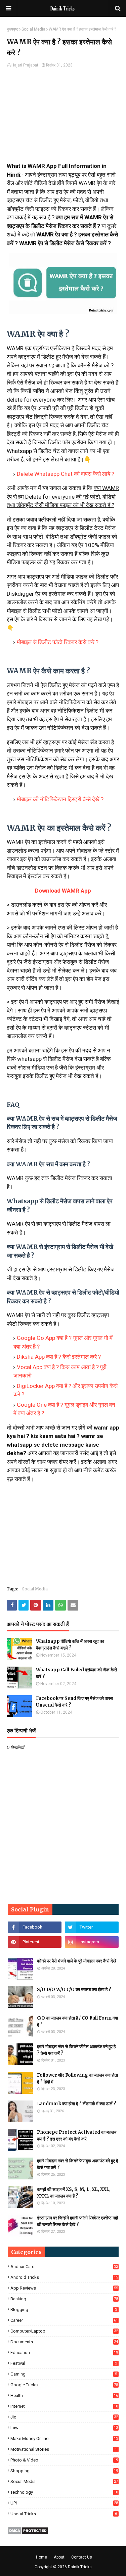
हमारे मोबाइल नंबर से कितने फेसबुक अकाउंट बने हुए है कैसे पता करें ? (77, 2164)
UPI (64, 2503)
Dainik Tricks (80, 2567)
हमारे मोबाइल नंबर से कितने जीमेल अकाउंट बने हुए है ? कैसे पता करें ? (76, 2050)
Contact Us (82, 2557)
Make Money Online (64, 2438)
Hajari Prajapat (25, 65)
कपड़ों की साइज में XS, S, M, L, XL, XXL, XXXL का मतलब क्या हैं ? (74, 2193)
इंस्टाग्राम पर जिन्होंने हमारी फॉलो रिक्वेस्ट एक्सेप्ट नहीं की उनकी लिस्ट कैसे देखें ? (77, 2221)
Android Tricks (64, 2277)
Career (64, 2320)
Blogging (64, 2310)
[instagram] (92, 1942)
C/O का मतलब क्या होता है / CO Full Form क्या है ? (77, 2021)
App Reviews (64, 2288)
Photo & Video (64, 2460)
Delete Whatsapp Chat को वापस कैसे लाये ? (66, 474)
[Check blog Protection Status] (28, 2533)
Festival (64, 2363)
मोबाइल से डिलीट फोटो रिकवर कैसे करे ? (58, 642)
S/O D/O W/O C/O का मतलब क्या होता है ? (74, 1990)
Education (64, 2353)
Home (41, 2557)
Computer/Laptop (64, 2331)
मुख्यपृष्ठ (12, 29)
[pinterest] (35, 1942)
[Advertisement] (63, 120)
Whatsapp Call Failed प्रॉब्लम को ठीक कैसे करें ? (76, 1673)
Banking (64, 2299)
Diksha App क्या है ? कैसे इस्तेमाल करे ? (59, 1357)
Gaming (64, 2374)
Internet (64, 2406)
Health (64, 2396)
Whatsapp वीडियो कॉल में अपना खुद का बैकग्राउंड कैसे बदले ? (70, 1645)
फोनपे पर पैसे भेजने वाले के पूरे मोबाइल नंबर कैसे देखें (77, 1961)
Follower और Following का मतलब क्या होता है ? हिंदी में (77, 2078)
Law (64, 2428)
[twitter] (92, 1927)
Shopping (64, 2471)
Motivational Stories (64, 2449)
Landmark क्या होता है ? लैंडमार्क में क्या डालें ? (77, 2104)
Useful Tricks (64, 2514)
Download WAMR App (63, 891)
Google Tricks (64, 2385)
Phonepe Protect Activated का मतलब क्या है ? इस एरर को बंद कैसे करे (77, 2136)
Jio (64, 2417)
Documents (64, 2342)
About (59, 2557)
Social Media (33, 29)
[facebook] (35, 1927)
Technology (64, 2492)
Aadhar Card (64, 2267)
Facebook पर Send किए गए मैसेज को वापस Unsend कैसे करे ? (74, 1702)
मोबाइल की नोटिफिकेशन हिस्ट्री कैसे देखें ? (60, 799)
